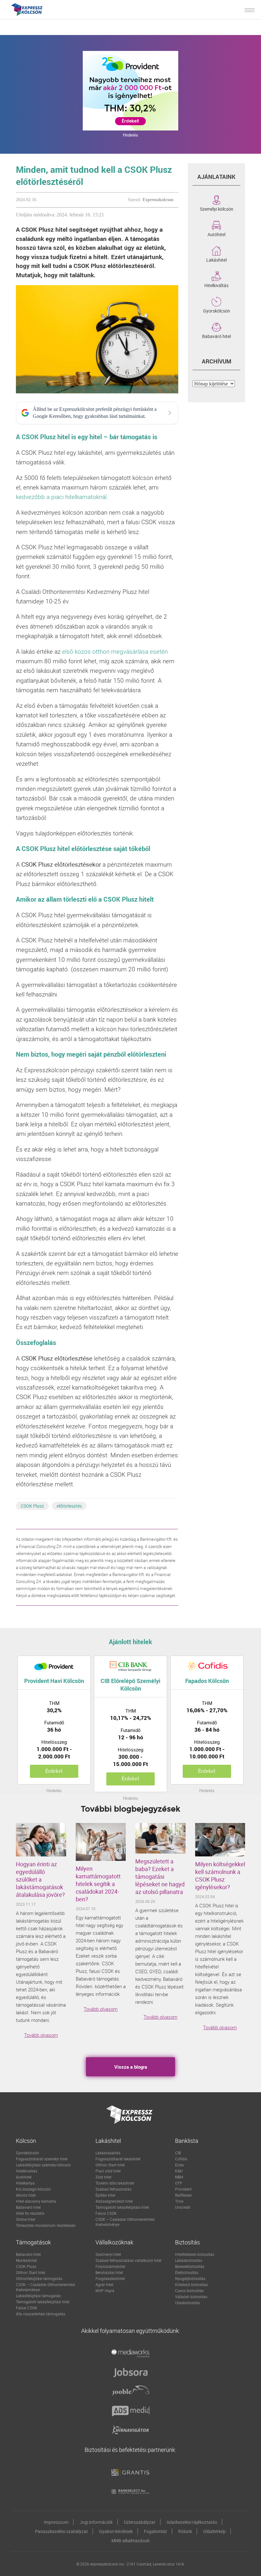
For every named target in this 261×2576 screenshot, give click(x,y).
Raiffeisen (183, 2195)
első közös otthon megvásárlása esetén (115, 651)
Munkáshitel (26, 2260)
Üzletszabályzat (140, 2522)
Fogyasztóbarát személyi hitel (42, 2159)
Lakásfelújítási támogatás (38, 2296)
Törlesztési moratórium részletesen (46, 2225)
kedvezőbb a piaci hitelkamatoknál (61, 497)
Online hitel (25, 2219)
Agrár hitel (104, 2284)
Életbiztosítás (187, 2272)
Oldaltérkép (214, 2531)
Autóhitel (216, 234)
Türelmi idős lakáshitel (115, 2183)
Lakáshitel (216, 259)
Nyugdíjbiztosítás (190, 2278)
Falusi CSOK (106, 2213)
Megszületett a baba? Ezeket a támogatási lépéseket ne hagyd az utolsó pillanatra (160, 1876)
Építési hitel (105, 2195)
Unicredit (183, 2207)
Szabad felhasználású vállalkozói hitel (128, 2260)
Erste (179, 2165)
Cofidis (181, 2159)
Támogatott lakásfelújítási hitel (122, 2207)
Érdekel (54, 1771)
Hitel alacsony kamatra (36, 2201)
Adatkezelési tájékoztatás (192, 2522)
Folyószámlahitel (110, 2266)
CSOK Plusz (32, 1506)
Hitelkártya (25, 2183)
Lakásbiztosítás (189, 2260)
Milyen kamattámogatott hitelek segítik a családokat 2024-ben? (98, 1884)
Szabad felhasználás (113, 2189)
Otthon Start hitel (110, 2165)
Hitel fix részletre (30, 2213)
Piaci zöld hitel (108, 2171)
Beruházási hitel (109, 2272)
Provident (183, 2189)
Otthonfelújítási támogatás (39, 2278)
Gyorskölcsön (217, 310)
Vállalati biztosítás (191, 2297)
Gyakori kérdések (116, 2531)
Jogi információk (96, 2522)
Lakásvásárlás (108, 2153)
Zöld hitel (103, 2177)
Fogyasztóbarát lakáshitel (118, 2159)
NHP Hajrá (105, 2291)
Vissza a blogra (131, 2067)
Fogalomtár (155, 2531)
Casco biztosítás (189, 2291)
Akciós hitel (26, 2195)
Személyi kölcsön (217, 208)
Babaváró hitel (216, 336)
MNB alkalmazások (130, 2541)
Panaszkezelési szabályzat (61, 2531)
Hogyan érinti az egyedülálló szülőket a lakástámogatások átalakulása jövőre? (40, 1879)
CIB (178, 2153)
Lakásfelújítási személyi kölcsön (43, 2165)
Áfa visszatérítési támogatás (41, 2314)
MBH (179, 2177)
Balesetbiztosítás (190, 2266)
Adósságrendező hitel (114, 2201)
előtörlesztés (69, 1506)
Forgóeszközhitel (110, 2278)
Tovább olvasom (41, 2035)
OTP (179, 2183)
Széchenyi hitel (108, 2254)
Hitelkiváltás (216, 285)
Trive (179, 2201)
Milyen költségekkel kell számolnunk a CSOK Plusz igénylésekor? (220, 1876)
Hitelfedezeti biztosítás (195, 2254)
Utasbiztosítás (187, 2303)
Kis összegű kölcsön (33, 2189)
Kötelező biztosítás (191, 2284)
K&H (179, 2171)
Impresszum (56, 2522)
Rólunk (185, 2531)
